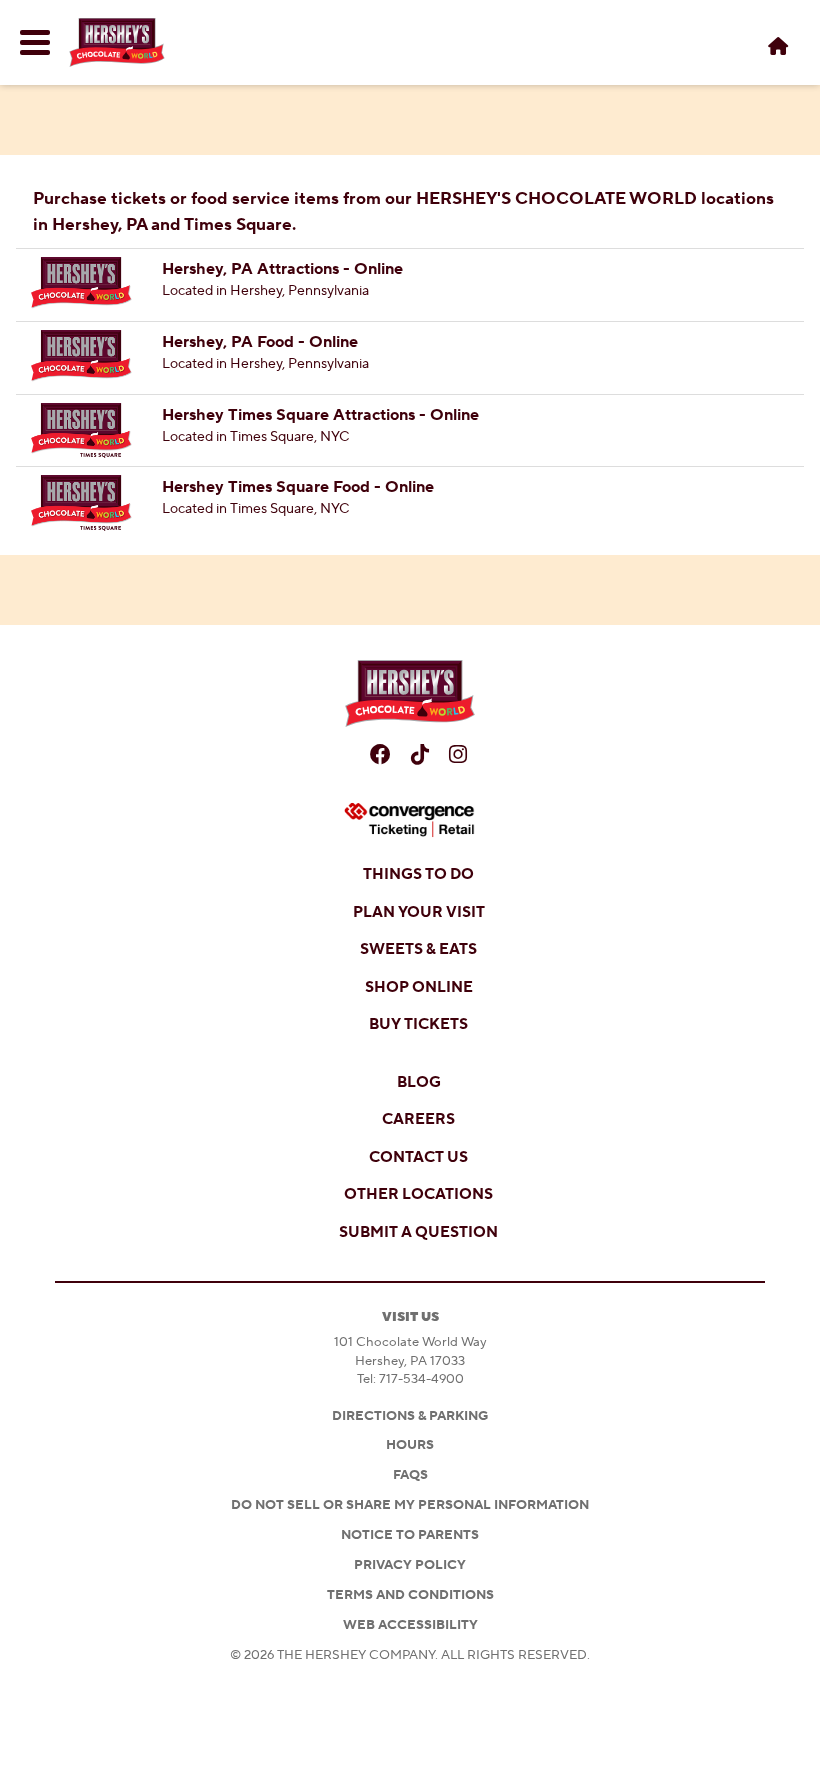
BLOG (419, 1082)
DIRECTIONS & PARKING (410, 1416)
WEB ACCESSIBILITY (410, 1625)
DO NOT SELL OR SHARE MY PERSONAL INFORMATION (410, 1505)
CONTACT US (418, 1157)
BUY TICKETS (418, 1024)
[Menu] (35, 42)
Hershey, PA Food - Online (260, 342)
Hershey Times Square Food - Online (298, 487)
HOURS (410, 1445)
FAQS (410, 1475)
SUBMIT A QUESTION (418, 1232)
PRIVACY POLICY (410, 1565)
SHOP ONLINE (419, 987)
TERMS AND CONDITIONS (410, 1595)
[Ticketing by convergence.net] (410, 820)
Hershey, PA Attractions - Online (282, 269)
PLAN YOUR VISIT (419, 912)
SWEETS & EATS (418, 949)
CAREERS (418, 1119)
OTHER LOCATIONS (418, 1194)
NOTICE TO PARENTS (410, 1535)
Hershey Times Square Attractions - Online (320, 415)
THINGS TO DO (418, 874)
